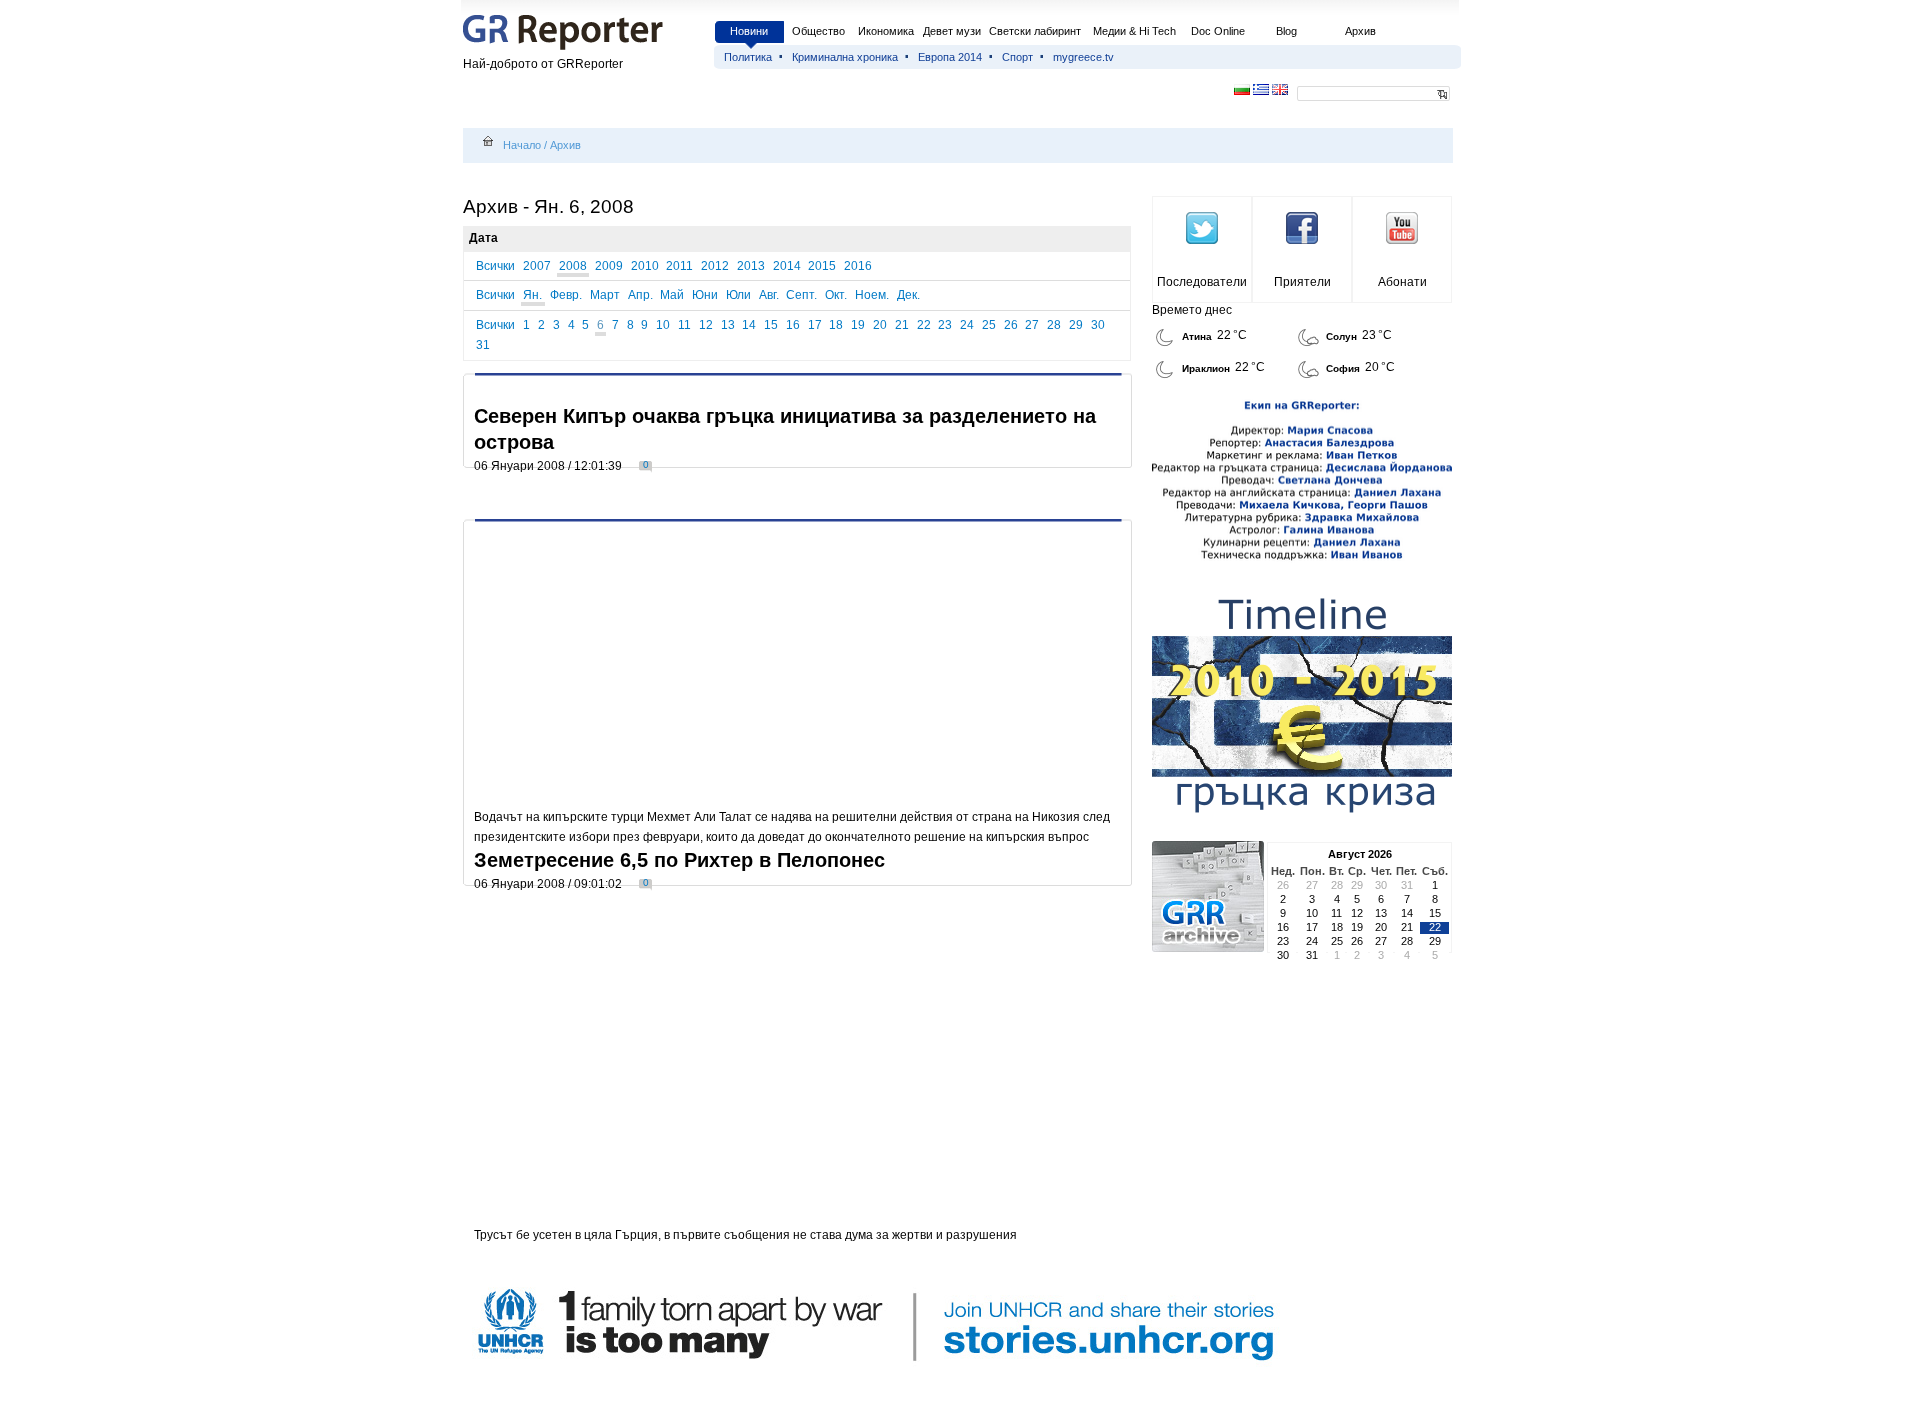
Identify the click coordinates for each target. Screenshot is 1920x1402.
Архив (1360, 31)
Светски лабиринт (1035, 31)
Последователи (1202, 282)
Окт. (836, 295)
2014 (787, 266)
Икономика (886, 31)
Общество (818, 31)
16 (793, 325)
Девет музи (952, 31)
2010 (645, 266)
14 (749, 325)
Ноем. (872, 295)
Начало (522, 145)
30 (1098, 325)
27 (1032, 325)
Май (672, 295)
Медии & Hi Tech (1134, 31)
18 (836, 325)
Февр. (566, 295)
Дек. (908, 295)
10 (663, 325)
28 (1054, 325)
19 (858, 325)
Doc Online (1218, 31)
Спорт (1017, 57)
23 (945, 325)
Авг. (769, 295)
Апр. (640, 295)
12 (706, 325)
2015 (822, 266)
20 (880, 325)
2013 (751, 266)
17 (815, 325)
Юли (738, 295)
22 (924, 325)
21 (902, 325)
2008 (573, 266)
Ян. (532, 295)
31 (483, 345)
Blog (1286, 31)
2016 (858, 266)
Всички (495, 266)
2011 (679, 266)
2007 (537, 266)
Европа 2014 (950, 57)
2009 (609, 266)
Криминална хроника (845, 57)
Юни (705, 295)
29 (1076, 325)
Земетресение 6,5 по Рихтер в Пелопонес (679, 860)
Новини (749, 31)
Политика (748, 57)
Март (605, 295)
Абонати (1402, 282)
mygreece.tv (1083, 57)
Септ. (801, 295)
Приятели (1302, 282)
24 (967, 325)
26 (1011, 325)
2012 (715, 266)
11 (684, 325)
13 (728, 325)
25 (989, 325)
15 (771, 325)
